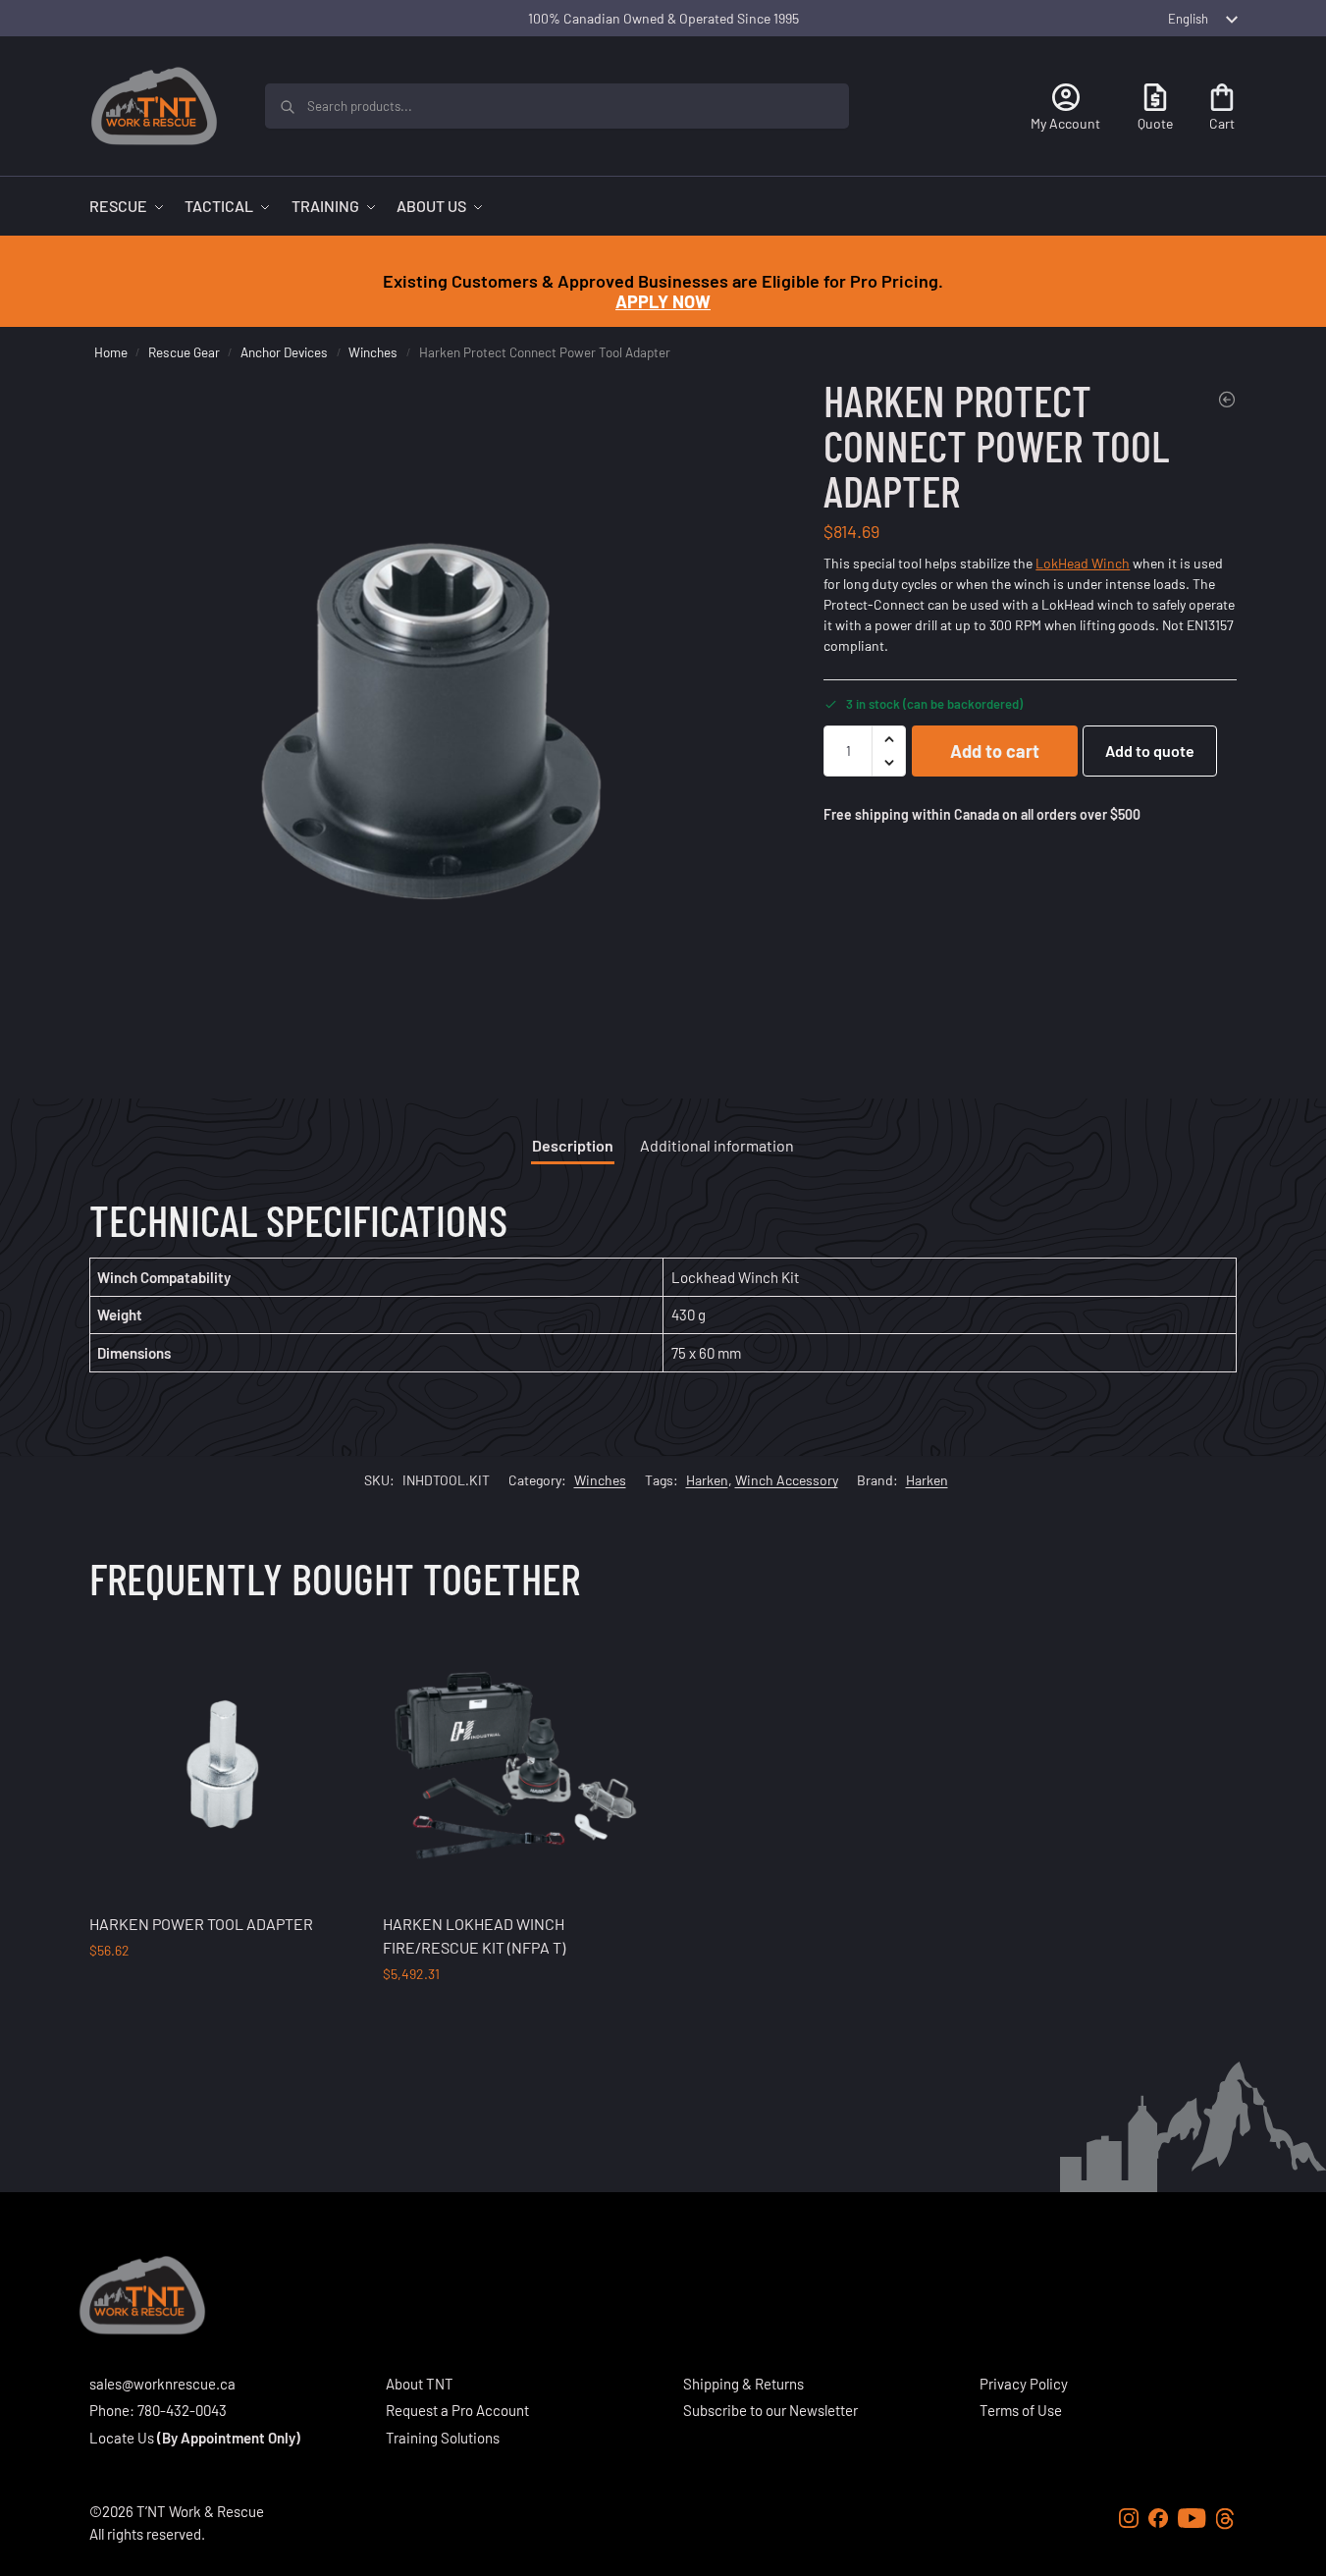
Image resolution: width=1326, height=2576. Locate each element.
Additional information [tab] (717, 1145)
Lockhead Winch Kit (735, 1277)
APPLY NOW (663, 301)
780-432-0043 (182, 2410)
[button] (889, 739)
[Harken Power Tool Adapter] (222, 1764)
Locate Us (122, 2438)
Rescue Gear (184, 352)
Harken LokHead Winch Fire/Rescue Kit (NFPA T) (474, 1935)
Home (111, 352)
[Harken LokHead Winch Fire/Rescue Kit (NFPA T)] (515, 1764)
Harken (707, 1480)
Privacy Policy (1024, 2384)
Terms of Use (1021, 2410)
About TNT (420, 2384)
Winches (373, 352)
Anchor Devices (284, 352)
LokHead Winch (1083, 563)
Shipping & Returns (743, 2384)
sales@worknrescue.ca (162, 2384)
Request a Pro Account (457, 2410)
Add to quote (1150, 751)
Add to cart (995, 751)
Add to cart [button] (221, 1991)
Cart (1222, 123)
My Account (1065, 123)
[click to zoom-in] (434, 723)
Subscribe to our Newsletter (770, 2410)
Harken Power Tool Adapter (201, 1924)
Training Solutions (443, 2438)
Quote (1155, 123)
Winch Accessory (787, 1480)
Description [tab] (573, 1145)
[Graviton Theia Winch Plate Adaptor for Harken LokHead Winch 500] (1227, 400)
